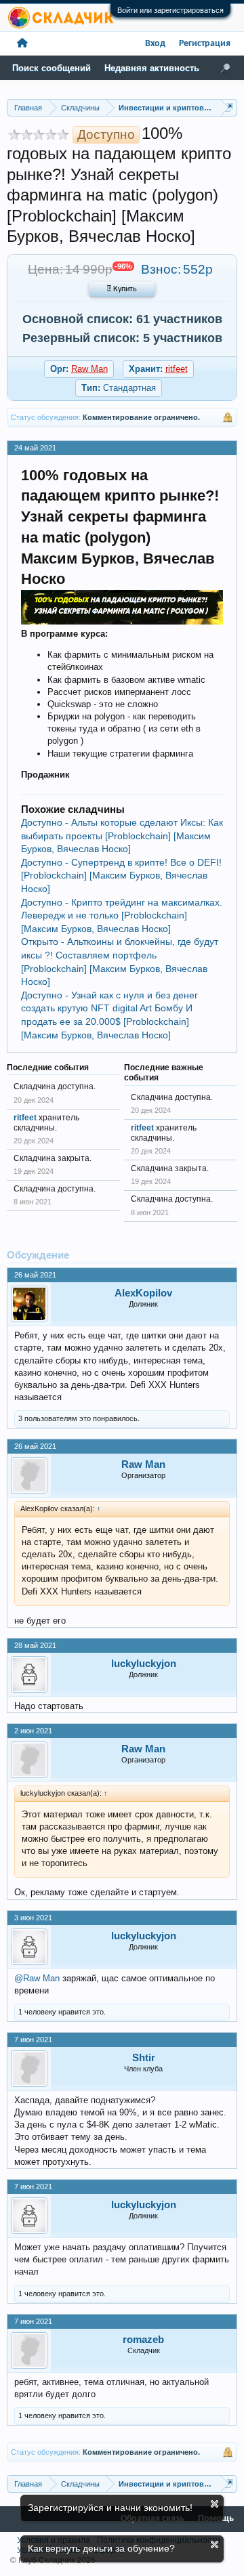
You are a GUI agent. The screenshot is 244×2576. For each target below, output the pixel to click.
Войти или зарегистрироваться (170, 10)
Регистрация (205, 44)
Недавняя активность (152, 68)
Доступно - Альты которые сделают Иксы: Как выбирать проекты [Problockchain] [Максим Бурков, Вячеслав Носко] (122, 836)
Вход (155, 44)
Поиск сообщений (52, 68)
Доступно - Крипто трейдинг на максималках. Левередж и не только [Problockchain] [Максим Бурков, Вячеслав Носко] (122, 915)
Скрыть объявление (215, 2504)
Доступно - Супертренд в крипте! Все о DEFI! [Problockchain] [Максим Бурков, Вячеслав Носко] (121, 875)
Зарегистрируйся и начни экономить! (110, 2508)
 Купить (122, 289)
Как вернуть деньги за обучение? (101, 2548)
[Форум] (22, 44)
